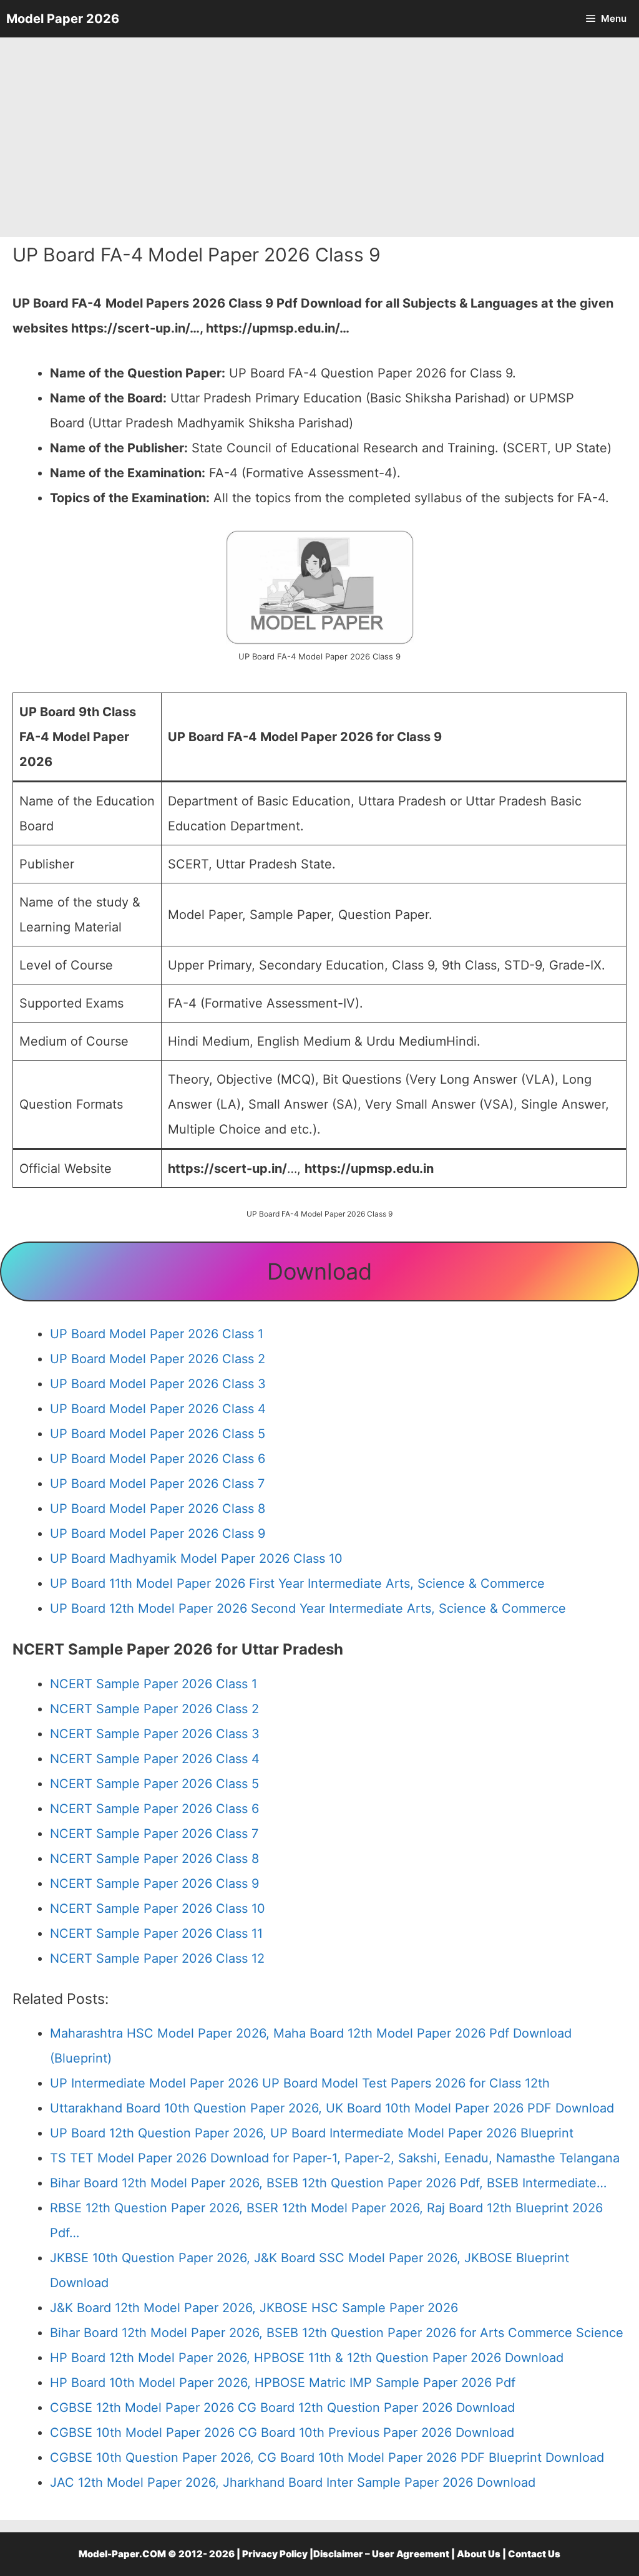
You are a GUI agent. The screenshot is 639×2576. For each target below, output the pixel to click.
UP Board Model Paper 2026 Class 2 (158, 1359)
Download (319, 1271)
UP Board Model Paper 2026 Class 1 (157, 1334)
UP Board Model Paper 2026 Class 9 (158, 1533)
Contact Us (534, 2554)
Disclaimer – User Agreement (381, 2554)
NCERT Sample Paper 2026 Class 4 (155, 1759)
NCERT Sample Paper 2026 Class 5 (154, 1784)
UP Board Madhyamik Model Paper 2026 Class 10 (196, 1558)
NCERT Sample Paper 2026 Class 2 (154, 1709)
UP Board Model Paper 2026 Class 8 (158, 1509)
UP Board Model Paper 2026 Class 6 (158, 1459)
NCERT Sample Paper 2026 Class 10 (158, 1908)
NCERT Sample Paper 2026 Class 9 (154, 1883)
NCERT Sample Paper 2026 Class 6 (154, 1809)
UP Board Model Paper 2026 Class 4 (158, 1409)
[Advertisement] (319, 137)
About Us (479, 2554)
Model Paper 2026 (63, 19)
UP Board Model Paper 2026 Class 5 (158, 1434)
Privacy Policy (275, 2554)
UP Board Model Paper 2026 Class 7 (157, 1484)
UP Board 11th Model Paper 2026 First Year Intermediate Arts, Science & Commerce (297, 1583)
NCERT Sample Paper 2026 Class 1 (154, 1684)
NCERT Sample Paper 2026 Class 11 (156, 1933)
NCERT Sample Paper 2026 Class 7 (154, 1834)
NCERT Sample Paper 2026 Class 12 (157, 1958)
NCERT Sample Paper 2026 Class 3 (155, 1734)
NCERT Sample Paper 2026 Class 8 (154, 1859)
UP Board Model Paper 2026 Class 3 (158, 1384)
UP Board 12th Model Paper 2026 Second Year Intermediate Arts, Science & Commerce (308, 1608)
